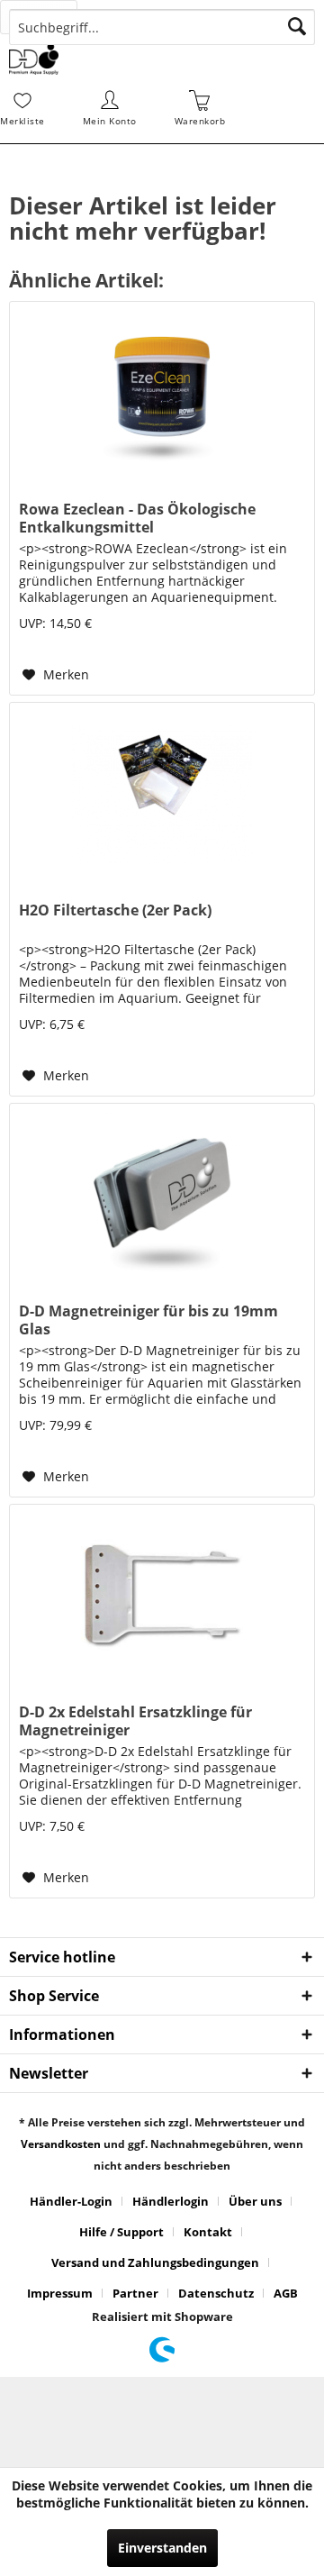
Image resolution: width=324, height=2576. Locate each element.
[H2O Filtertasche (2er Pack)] (162, 793)
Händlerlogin (171, 2201)
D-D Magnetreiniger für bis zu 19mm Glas (148, 1320)
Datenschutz (216, 2293)
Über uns (255, 2201)
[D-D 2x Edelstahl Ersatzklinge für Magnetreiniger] (162, 1595)
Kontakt (208, 2232)
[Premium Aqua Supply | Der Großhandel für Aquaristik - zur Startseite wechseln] (34, 59)
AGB (286, 2293)
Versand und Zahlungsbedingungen (155, 2262)
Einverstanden (162, 2548)
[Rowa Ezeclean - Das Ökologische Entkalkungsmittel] (162, 392)
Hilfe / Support (121, 2232)
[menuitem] (49, 17)
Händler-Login (71, 2201)
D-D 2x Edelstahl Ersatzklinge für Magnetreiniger (135, 1721)
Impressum (60, 2293)
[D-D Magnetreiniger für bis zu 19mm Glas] (162, 1194)
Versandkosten (61, 2144)
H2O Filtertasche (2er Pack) (115, 910)
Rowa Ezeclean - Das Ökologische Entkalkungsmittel (137, 518)
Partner (135, 2293)
